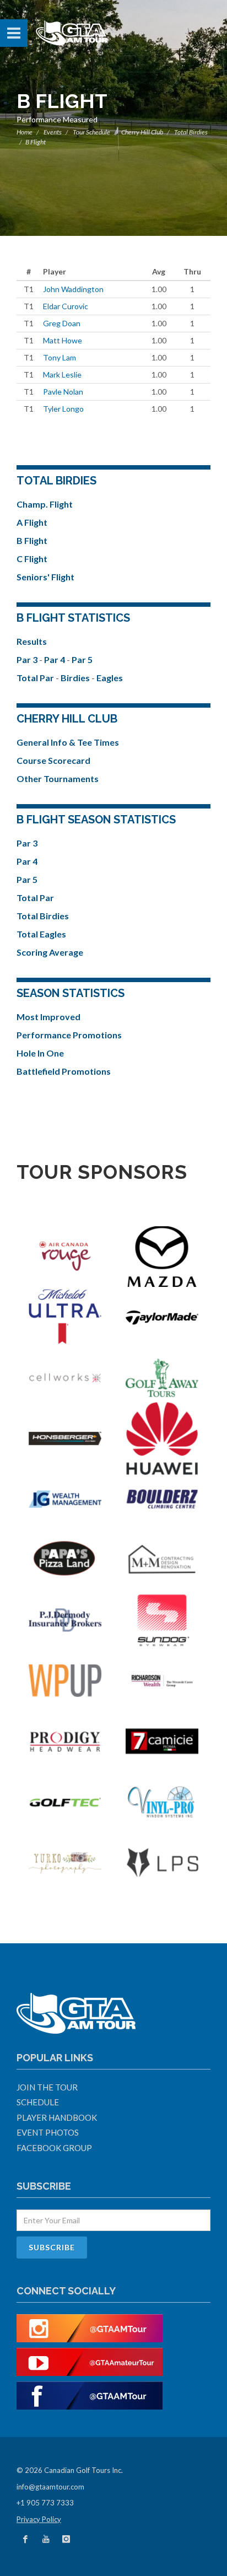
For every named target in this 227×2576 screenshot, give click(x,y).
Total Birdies (43, 916)
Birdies (76, 678)
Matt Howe (63, 340)
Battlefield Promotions (64, 1071)
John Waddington (73, 289)
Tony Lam (60, 357)
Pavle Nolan (63, 392)
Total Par (36, 678)
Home (25, 132)
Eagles (110, 678)
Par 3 (28, 659)
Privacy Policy (39, 2519)
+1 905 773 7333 (45, 2503)
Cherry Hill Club (142, 132)
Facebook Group (54, 2148)
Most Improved (48, 1017)
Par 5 (82, 659)
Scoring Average (50, 952)
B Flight (32, 540)
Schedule (38, 2102)
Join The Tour (47, 2087)
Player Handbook (57, 2117)
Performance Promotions (69, 1035)
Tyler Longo (63, 409)
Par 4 (55, 659)
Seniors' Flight (45, 577)
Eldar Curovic (66, 306)
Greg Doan (62, 323)
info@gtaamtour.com (50, 2487)
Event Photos (48, 2132)
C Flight (32, 559)
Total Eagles (41, 934)
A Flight (32, 522)
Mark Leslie (62, 374)
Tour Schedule (91, 132)
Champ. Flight (45, 504)
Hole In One (40, 1053)
